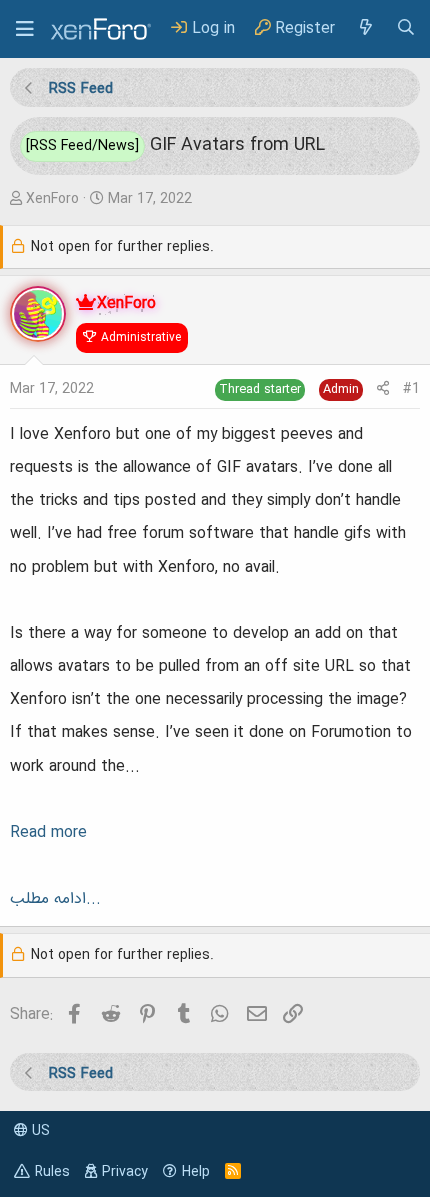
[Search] (406, 28)
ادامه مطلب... (55, 899)
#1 (411, 389)
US (39, 1131)
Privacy (125, 1172)
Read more (48, 833)
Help (196, 1172)
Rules (52, 1172)
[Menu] (25, 29)
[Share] (383, 389)
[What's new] (365, 28)
